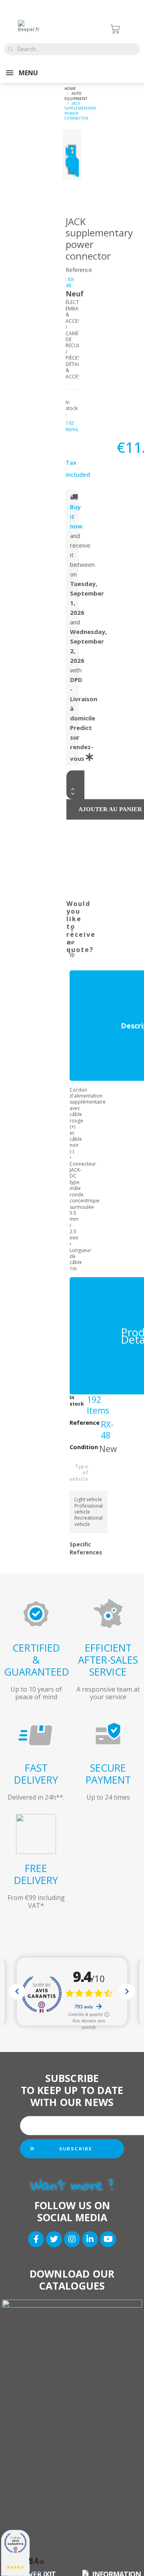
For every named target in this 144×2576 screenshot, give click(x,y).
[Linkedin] (90, 2239)
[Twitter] (54, 2239)
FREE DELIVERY (36, 1874)
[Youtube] (108, 2239)
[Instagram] (72, 2239)
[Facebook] (36, 2239)
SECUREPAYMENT (108, 1774)
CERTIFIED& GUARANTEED (37, 1660)
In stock (77, 1401)
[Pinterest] (73, 956)
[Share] (73, 930)
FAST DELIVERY (36, 1774)
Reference (79, 270)
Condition (84, 1447)
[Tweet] (73, 943)
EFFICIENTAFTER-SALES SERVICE (108, 1660)
